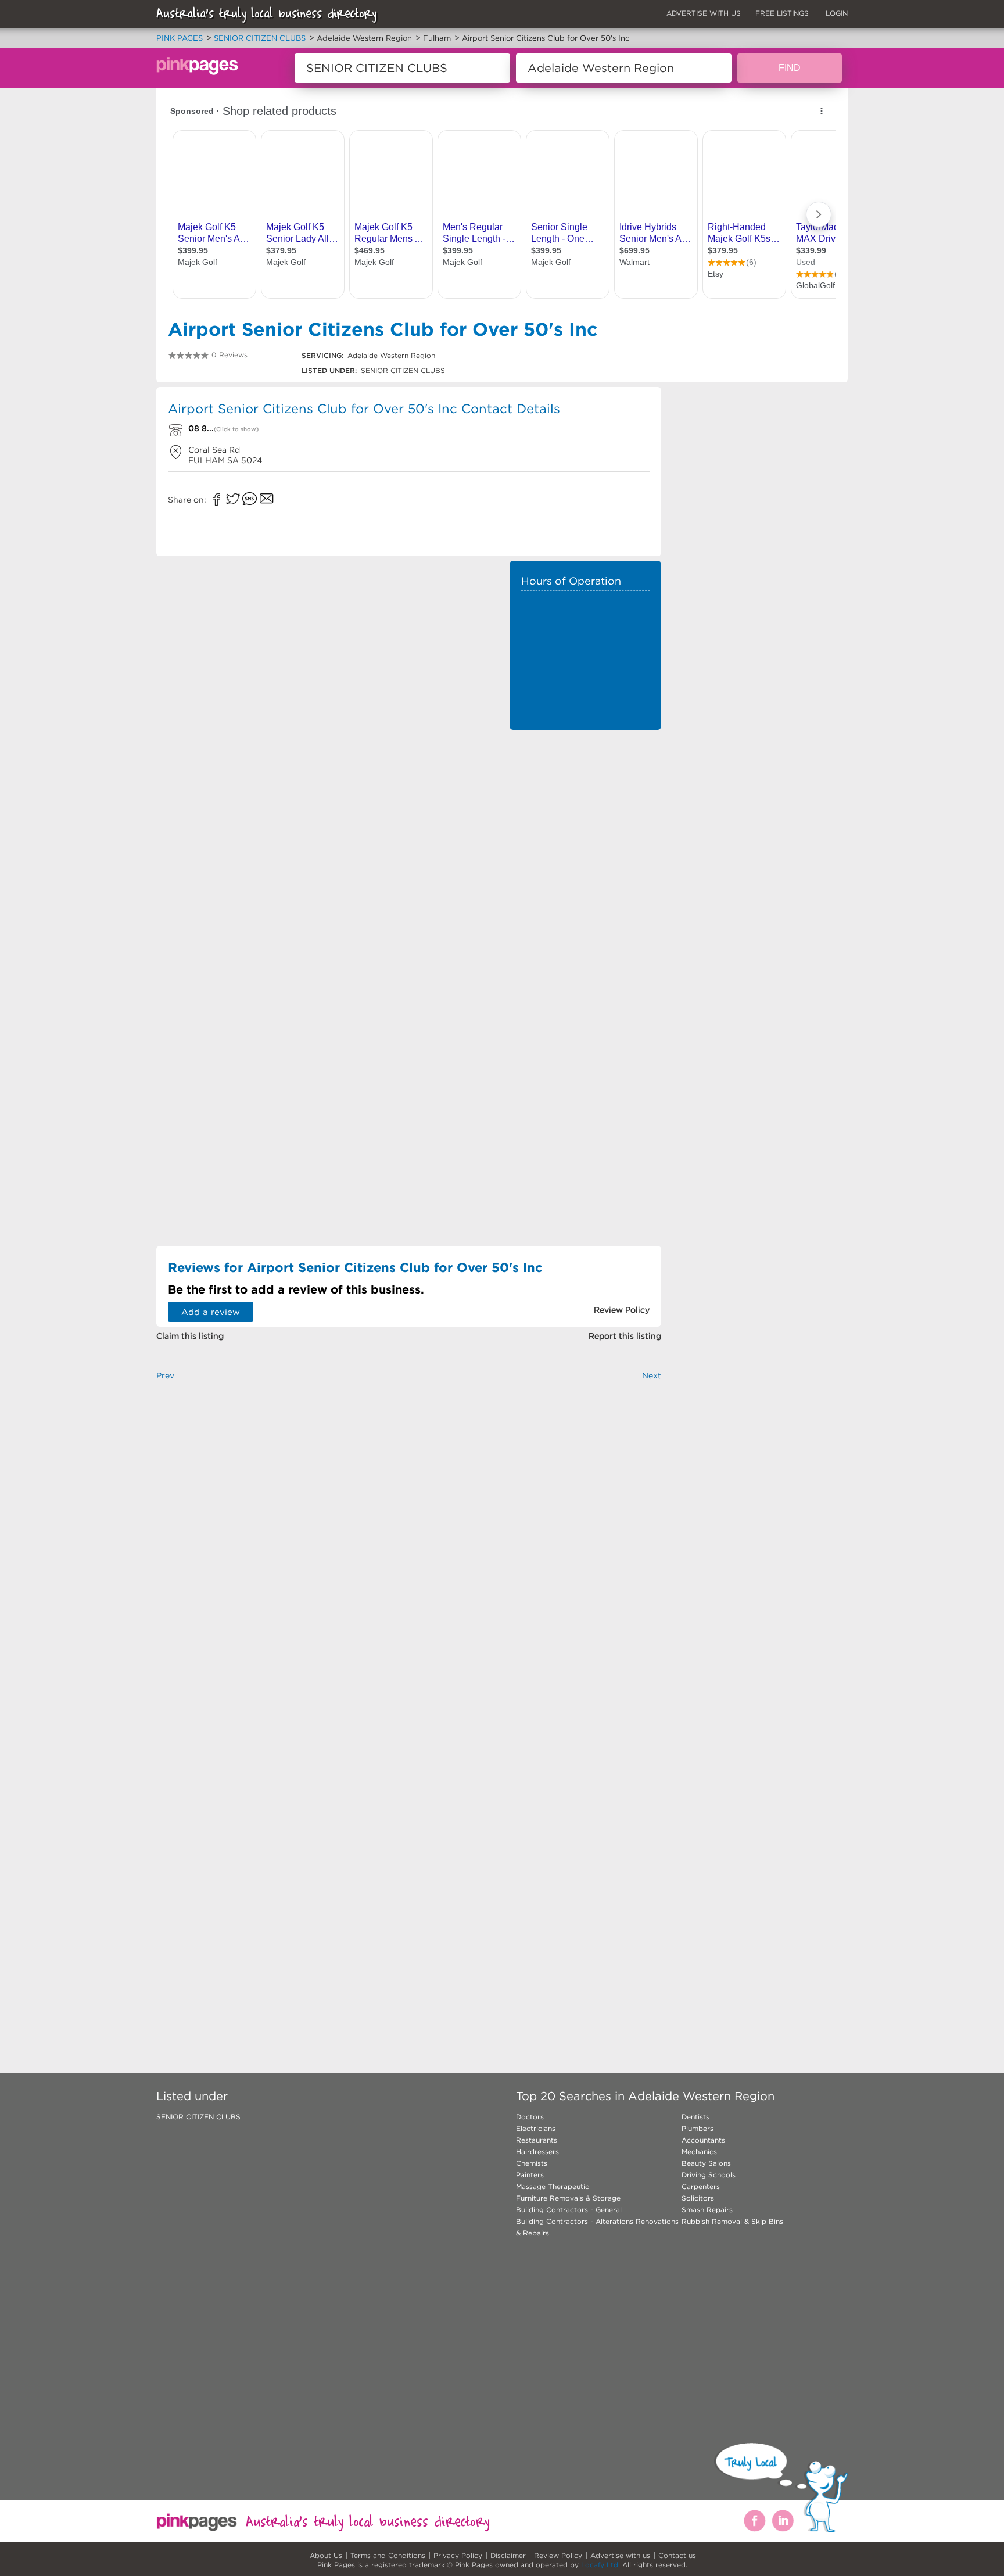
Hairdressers (537, 2152)
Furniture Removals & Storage (568, 2198)
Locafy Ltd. (600, 2565)
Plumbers (698, 2128)
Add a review (211, 1312)
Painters (530, 2175)
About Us (326, 2555)
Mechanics (699, 2152)
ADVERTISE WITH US (704, 13)
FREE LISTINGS (782, 13)
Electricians (536, 2128)
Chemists (532, 2163)
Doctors (530, 2117)
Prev (165, 1375)
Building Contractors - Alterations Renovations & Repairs (597, 2227)
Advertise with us (620, 2555)
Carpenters (701, 2186)
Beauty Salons (706, 2163)
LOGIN (837, 13)
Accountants (703, 2140)
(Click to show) (236, 429)
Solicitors (698, 2198)
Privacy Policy (458, 2555)
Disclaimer (508, 2555)
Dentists (695, 2117)
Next (652, 1375)
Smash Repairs (707, 2210)
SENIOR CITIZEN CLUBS (198, 2117)
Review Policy (558, 2555)
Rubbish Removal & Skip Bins (732, 2221)
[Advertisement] (585, 814)
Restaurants (537, 2140)
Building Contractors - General (569, 2210)
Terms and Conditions (388, 2555)
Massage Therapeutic (553, 2186)
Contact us (677, 2555)
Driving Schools (709, 2175)
